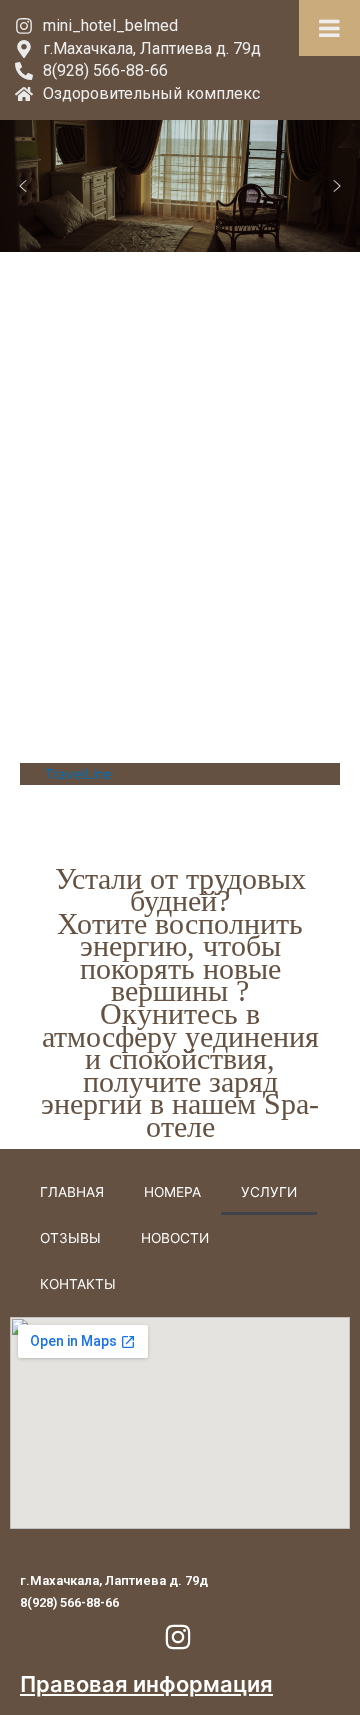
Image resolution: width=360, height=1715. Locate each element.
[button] (23, 186)
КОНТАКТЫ (78, 1284)
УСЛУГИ (269, 1192)
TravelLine (78, 774)
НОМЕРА (172, 1192)
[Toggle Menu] (329, 28)
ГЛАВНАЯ (72, 1192)
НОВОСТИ (175, 1238)
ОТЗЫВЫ (70, 1238)
